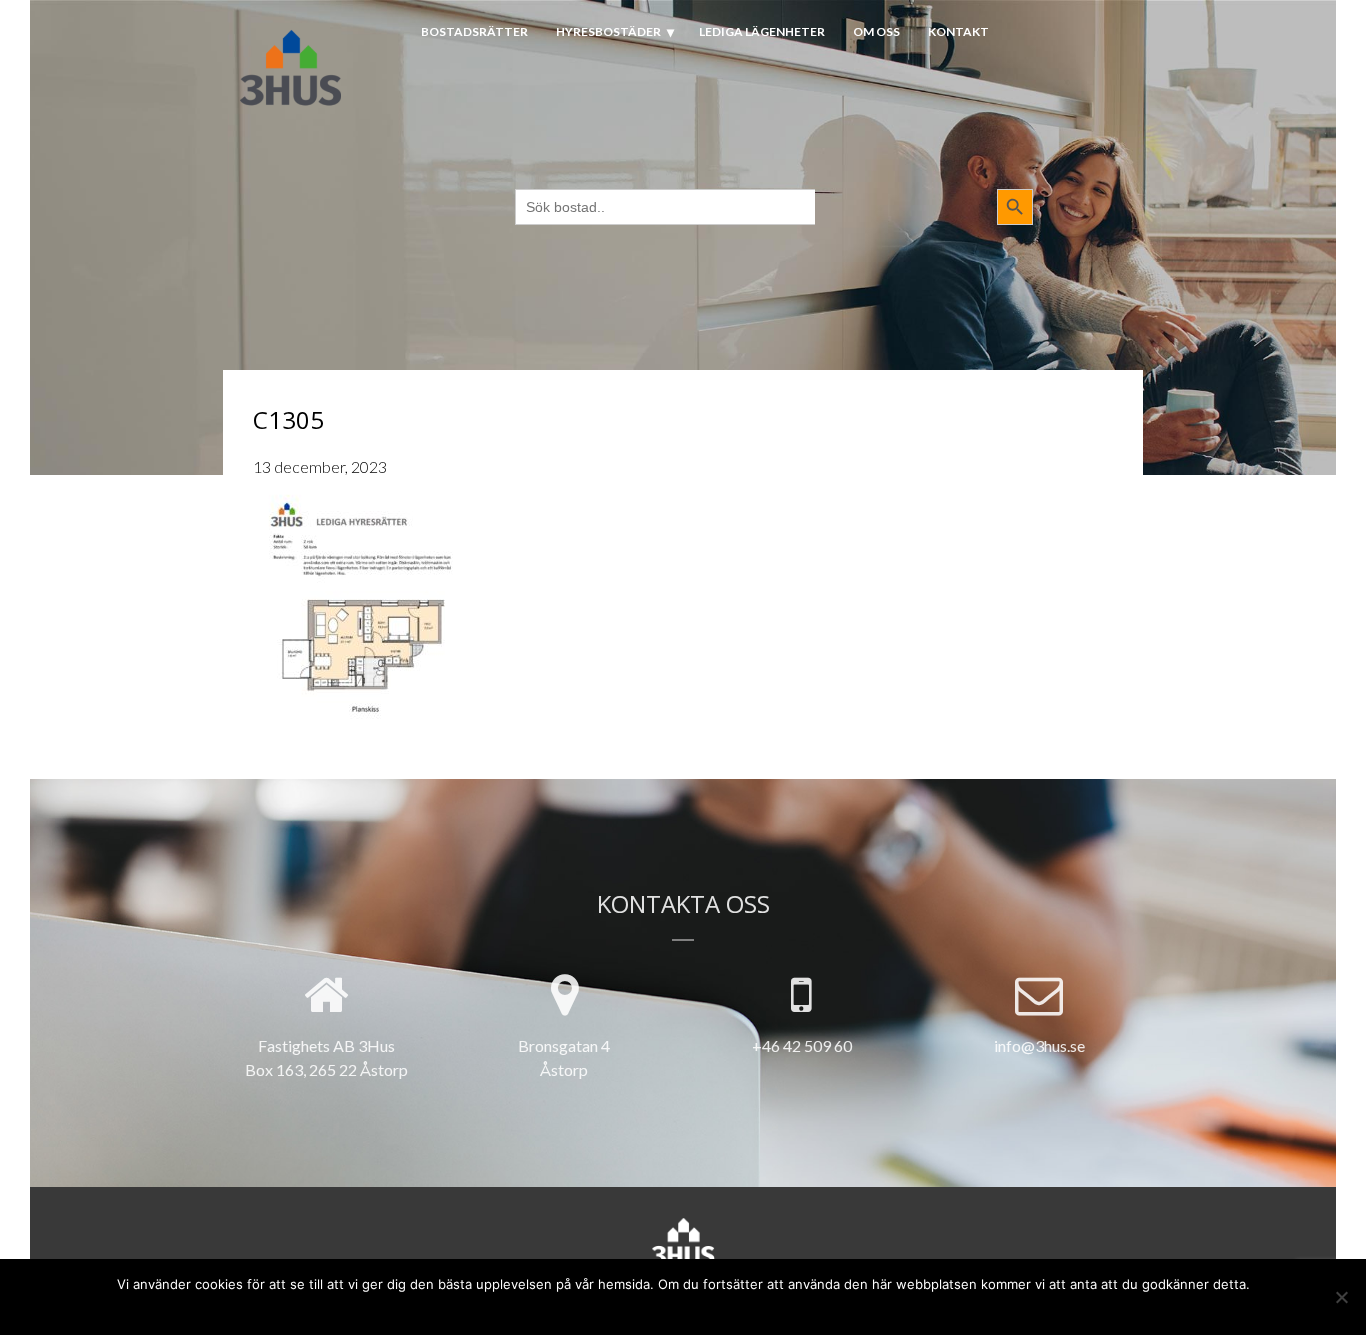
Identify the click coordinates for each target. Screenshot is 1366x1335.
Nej (642, 1308)
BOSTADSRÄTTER (474, 31)
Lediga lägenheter (762, 31)
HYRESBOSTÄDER (608, 31)
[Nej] (1341, 1297)
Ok (610, 1308)
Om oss (876, 31)
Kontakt (958, 31)
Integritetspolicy (720, 1308)
